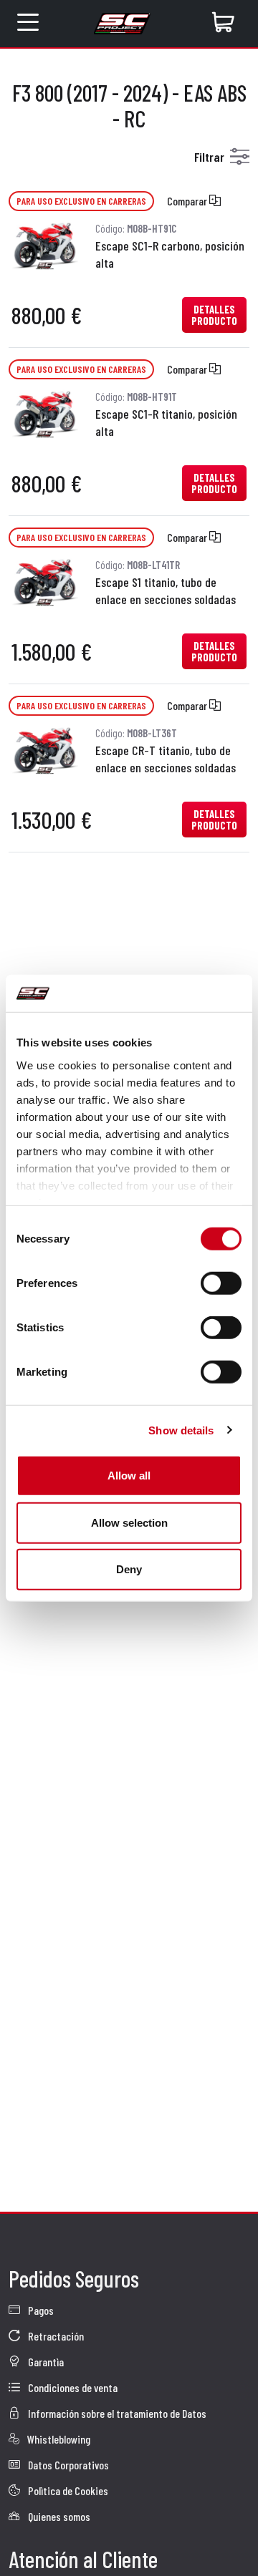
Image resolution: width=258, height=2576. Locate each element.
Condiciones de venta (72, 2387)
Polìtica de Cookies (67, 2490)
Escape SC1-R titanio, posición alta (166, 422)
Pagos (40, 2310)
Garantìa (45, 2362)
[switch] (221, 1283)
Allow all (129, 1476)
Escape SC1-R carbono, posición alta (170, 254)
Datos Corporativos (67, 2465)
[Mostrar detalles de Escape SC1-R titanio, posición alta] (45, 411)
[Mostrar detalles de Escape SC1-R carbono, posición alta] (45, 243)
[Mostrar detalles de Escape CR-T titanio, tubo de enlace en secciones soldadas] (45, 748)
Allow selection (129, 1522)
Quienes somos (58, 2516)
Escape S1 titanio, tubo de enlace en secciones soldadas (166, 590)
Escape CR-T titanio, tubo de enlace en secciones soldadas (166, 759)
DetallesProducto (214, 315)
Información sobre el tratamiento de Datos (116, 2413)
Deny (129, 1569)
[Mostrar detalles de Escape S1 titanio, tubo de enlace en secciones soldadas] (45, 579)
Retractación (55, 2336)
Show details (181, 1430)
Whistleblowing (58, 2439)
